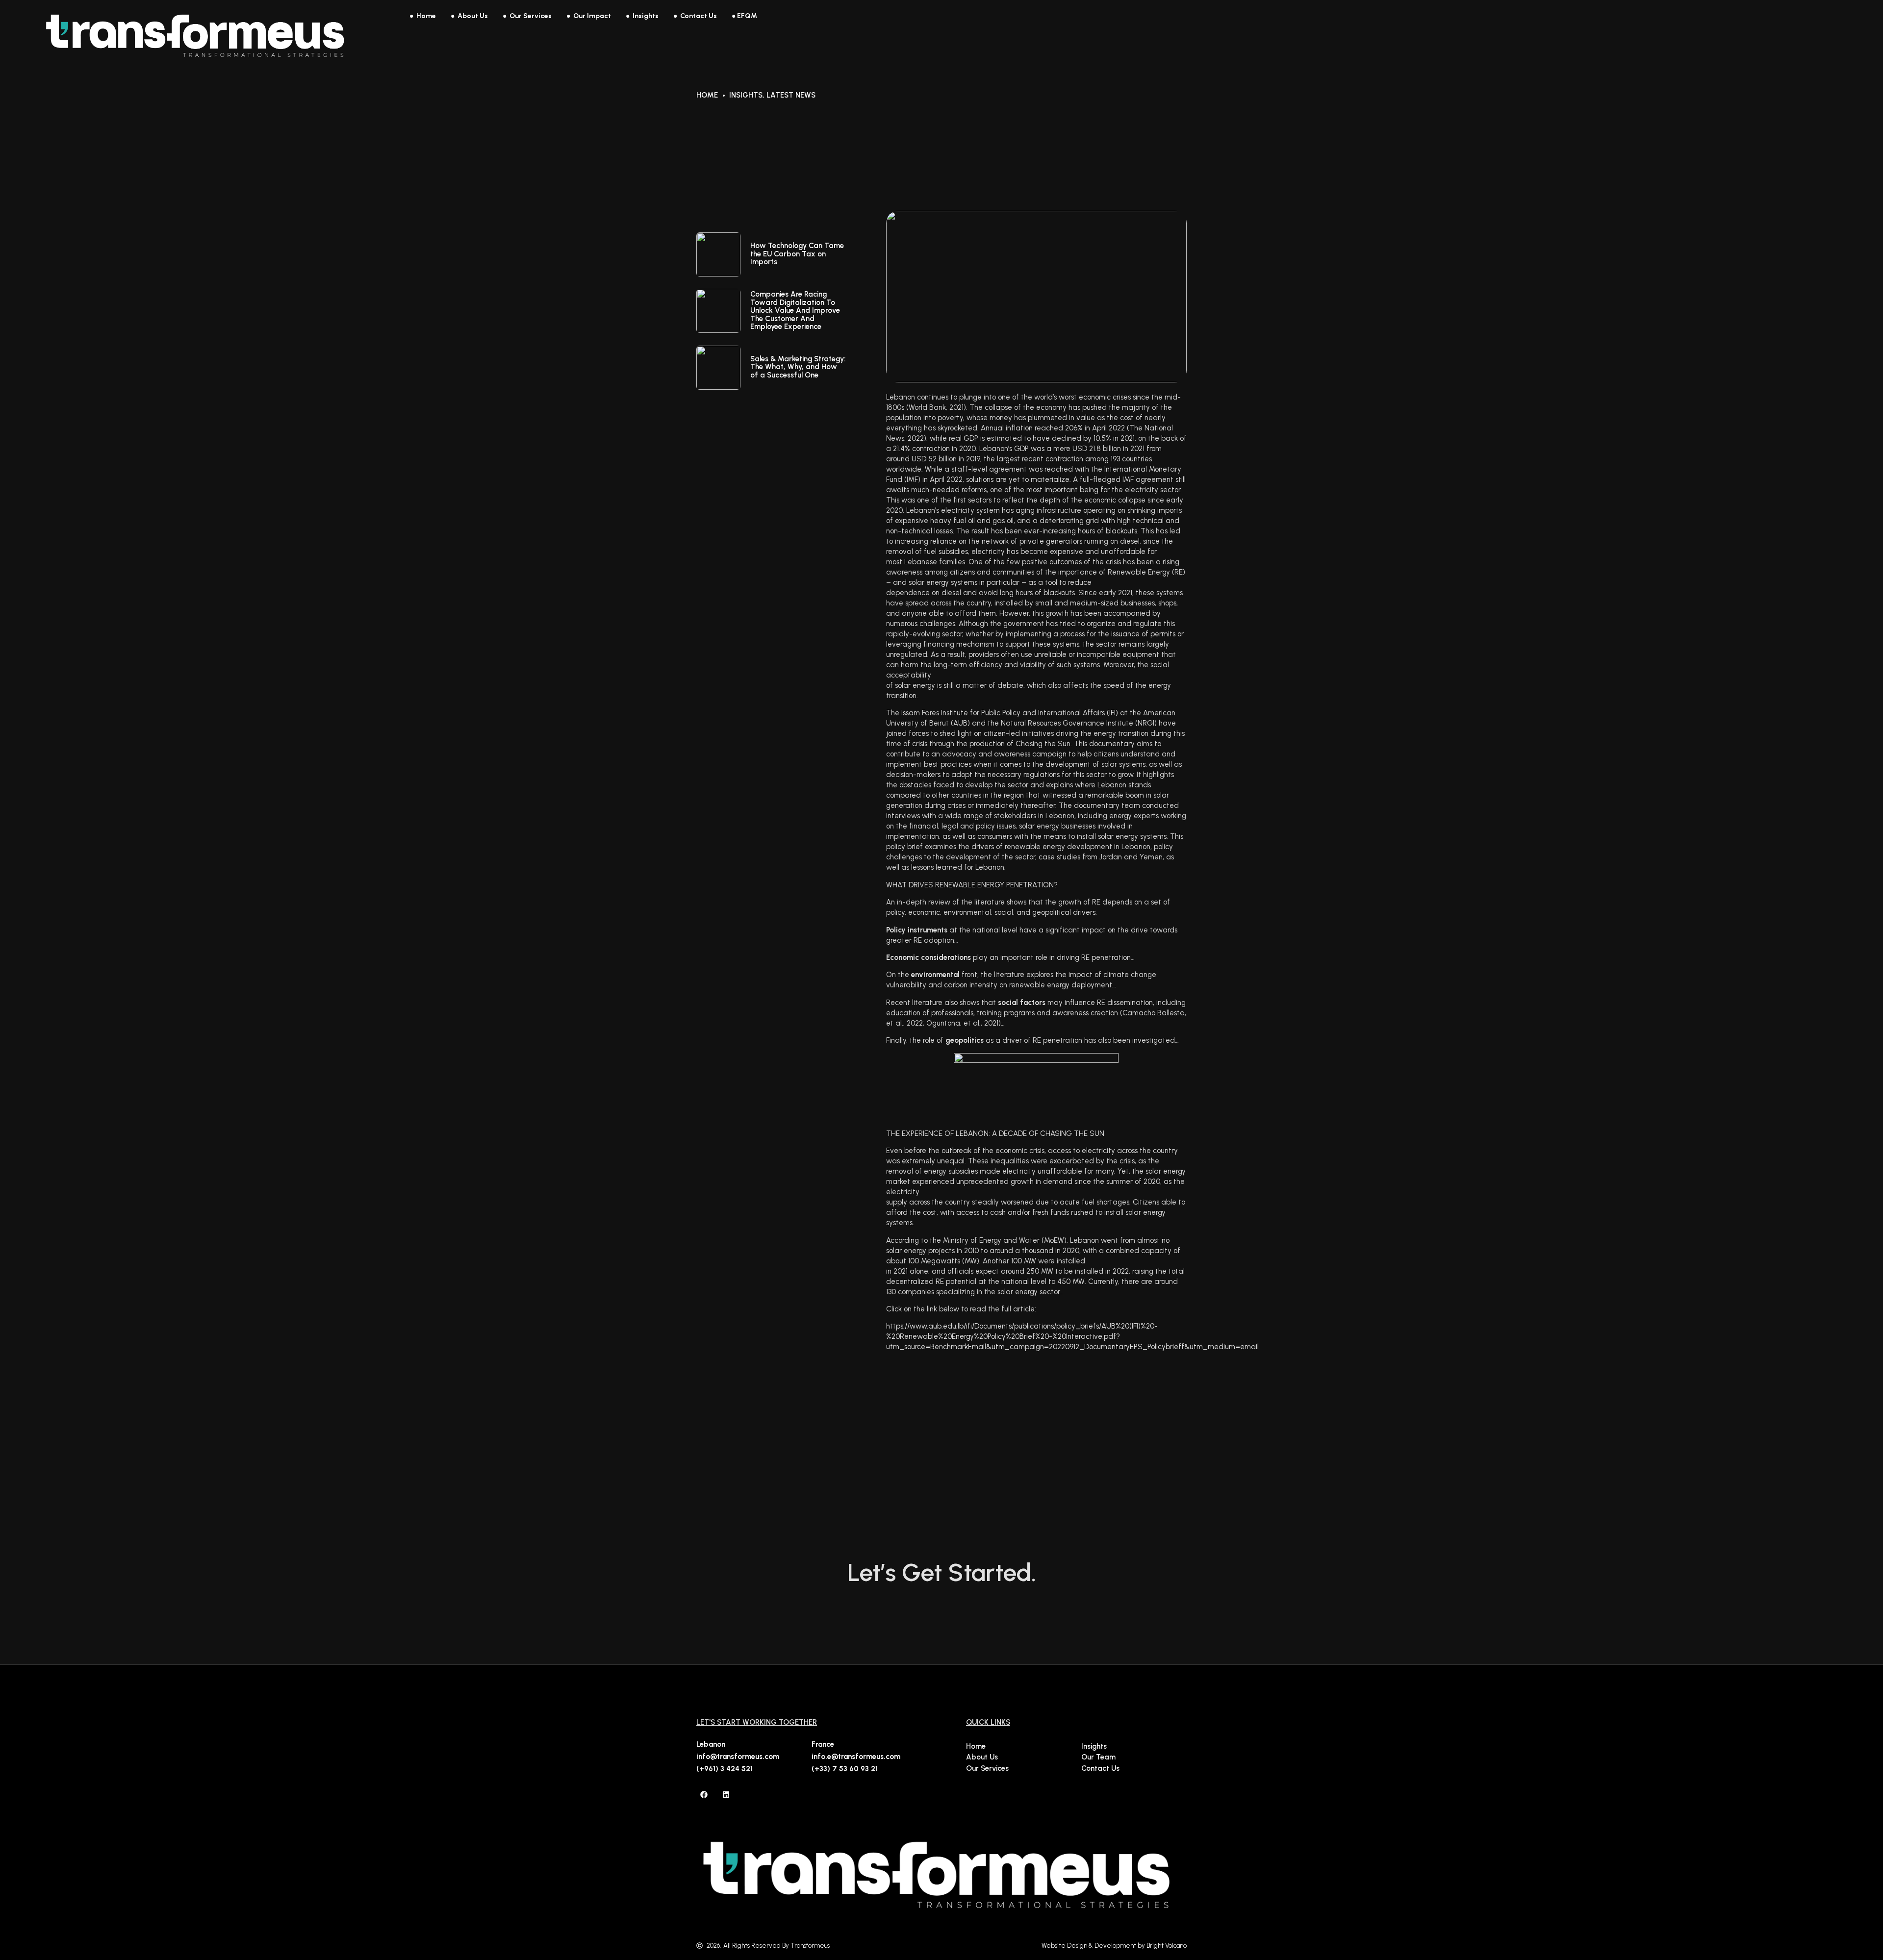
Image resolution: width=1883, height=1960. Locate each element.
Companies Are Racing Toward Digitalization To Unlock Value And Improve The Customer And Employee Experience (795, 310)
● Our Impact (589, 16)
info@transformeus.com (738, 1757)
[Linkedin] (726, 1795)
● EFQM (744, 16)
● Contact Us (695, 16)
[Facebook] (704, 1795)
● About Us (469, 16)
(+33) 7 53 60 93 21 (845, 1769)
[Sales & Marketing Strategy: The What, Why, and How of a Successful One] (718, 368)
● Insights (642, 16)
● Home (423, 16)
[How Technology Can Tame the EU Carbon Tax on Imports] (718, 254)
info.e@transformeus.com (856, 1757)
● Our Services (527, 16)
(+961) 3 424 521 (725, 1769)
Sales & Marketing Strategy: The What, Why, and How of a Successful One (798, 367)
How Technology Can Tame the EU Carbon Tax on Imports (797, 254)
